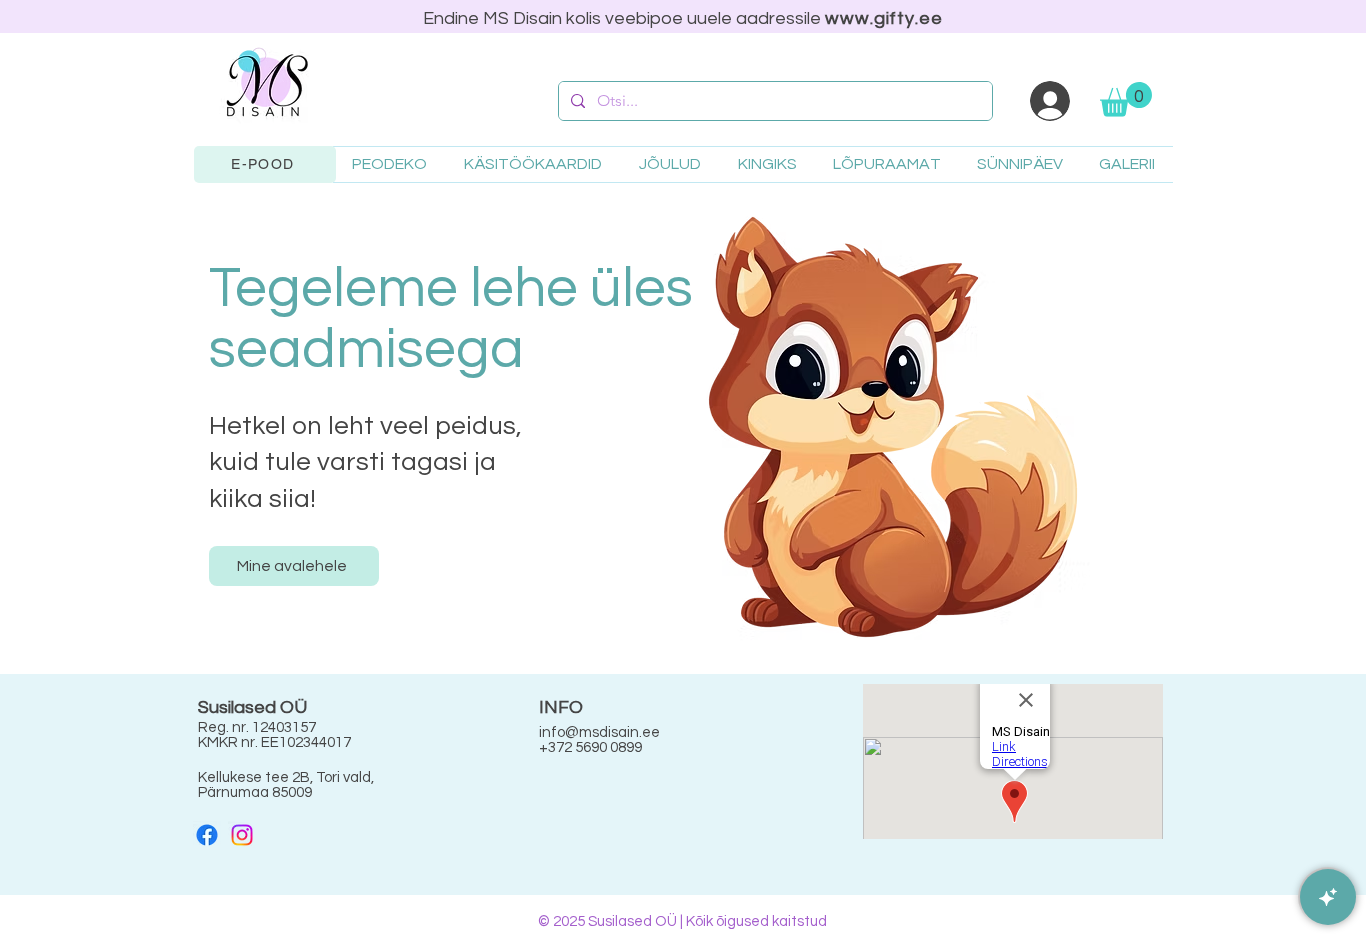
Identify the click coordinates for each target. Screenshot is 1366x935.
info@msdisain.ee (599, 732)
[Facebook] (207, 835)
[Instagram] (242, 835)
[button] (1126, 99)
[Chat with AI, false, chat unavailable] (1328, 897)
